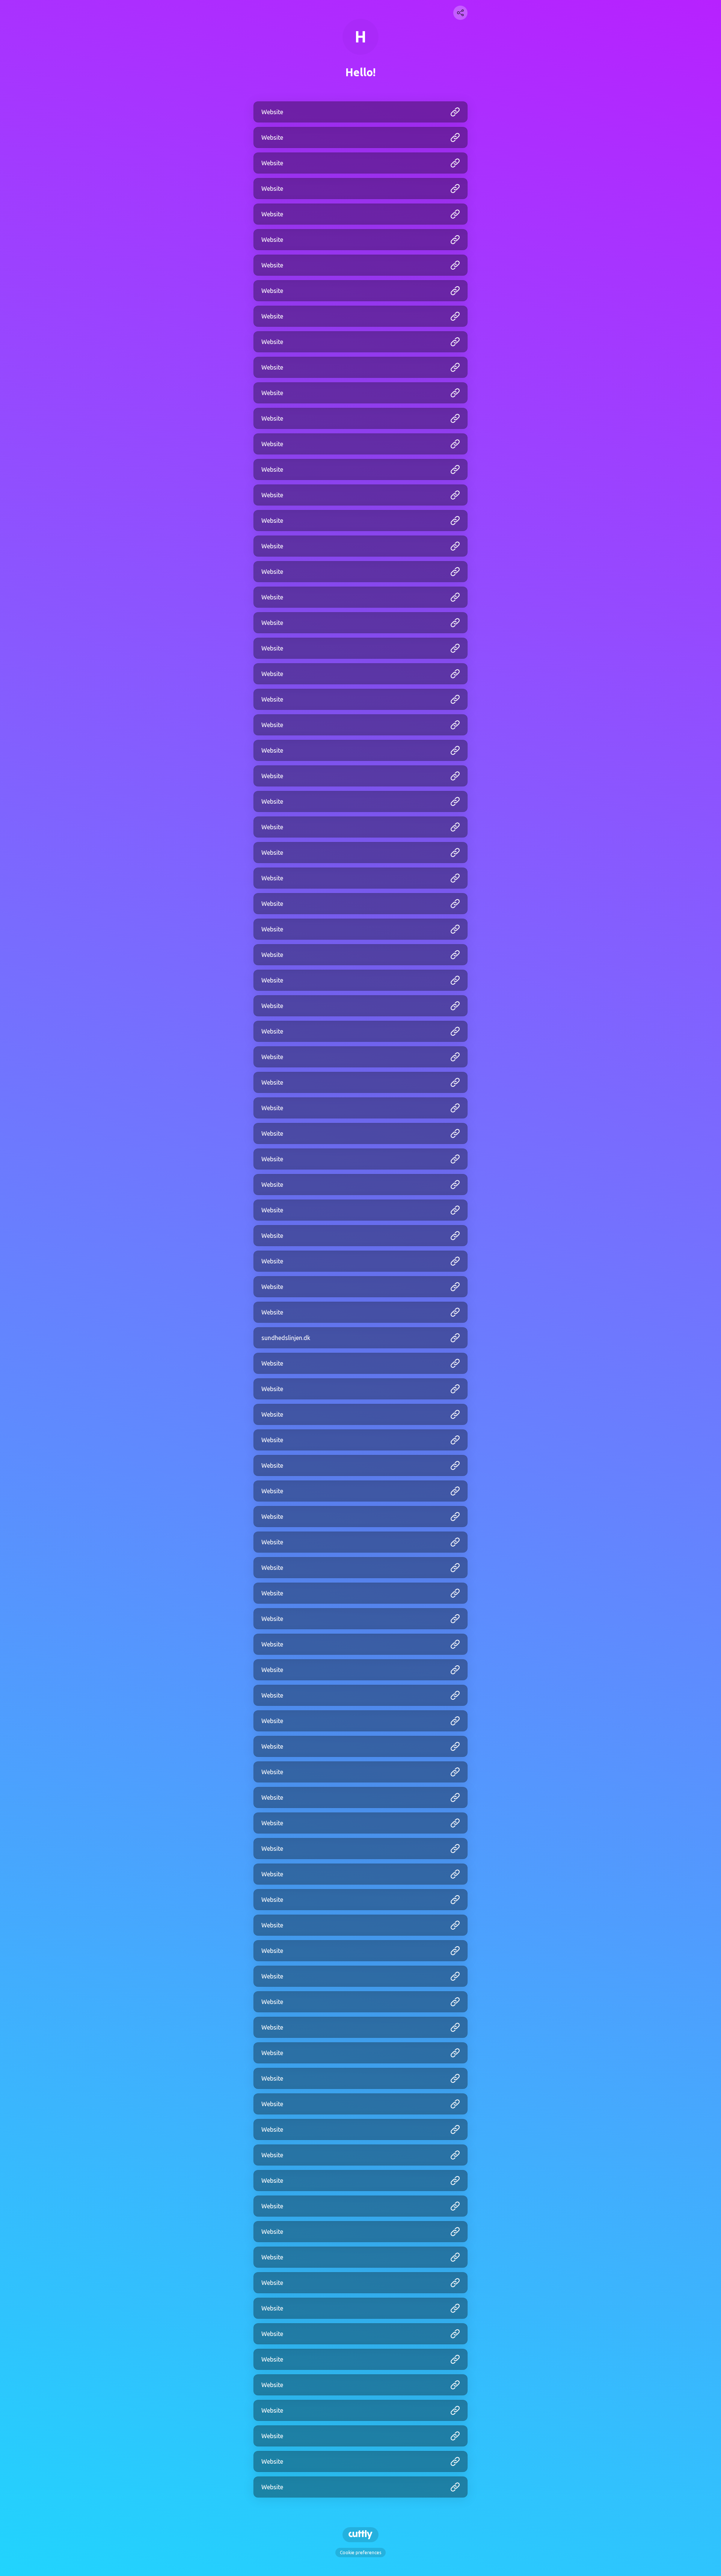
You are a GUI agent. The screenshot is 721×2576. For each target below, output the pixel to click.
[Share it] (460, 13)
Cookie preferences (360, 2553)
